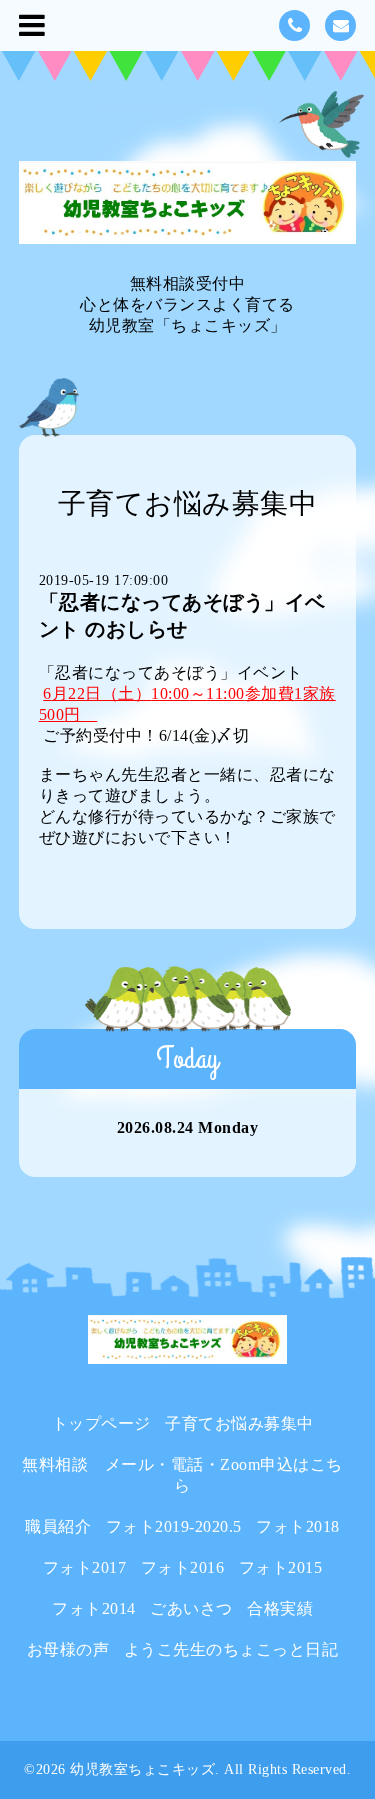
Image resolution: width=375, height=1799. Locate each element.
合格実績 (280, 1608)
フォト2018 (298, 1526)
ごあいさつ (191, 1608)
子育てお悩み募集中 (239, 1423)
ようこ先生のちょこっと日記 (231, 1649)
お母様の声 (68, 1649)
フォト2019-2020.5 (174, 1526)
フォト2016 (183, 1567)
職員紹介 (58, 1526)
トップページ (101, 1423)
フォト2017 (85, 1567)
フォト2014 (94, 1608)
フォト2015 (281, 1567)
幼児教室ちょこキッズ (142, 1769)
